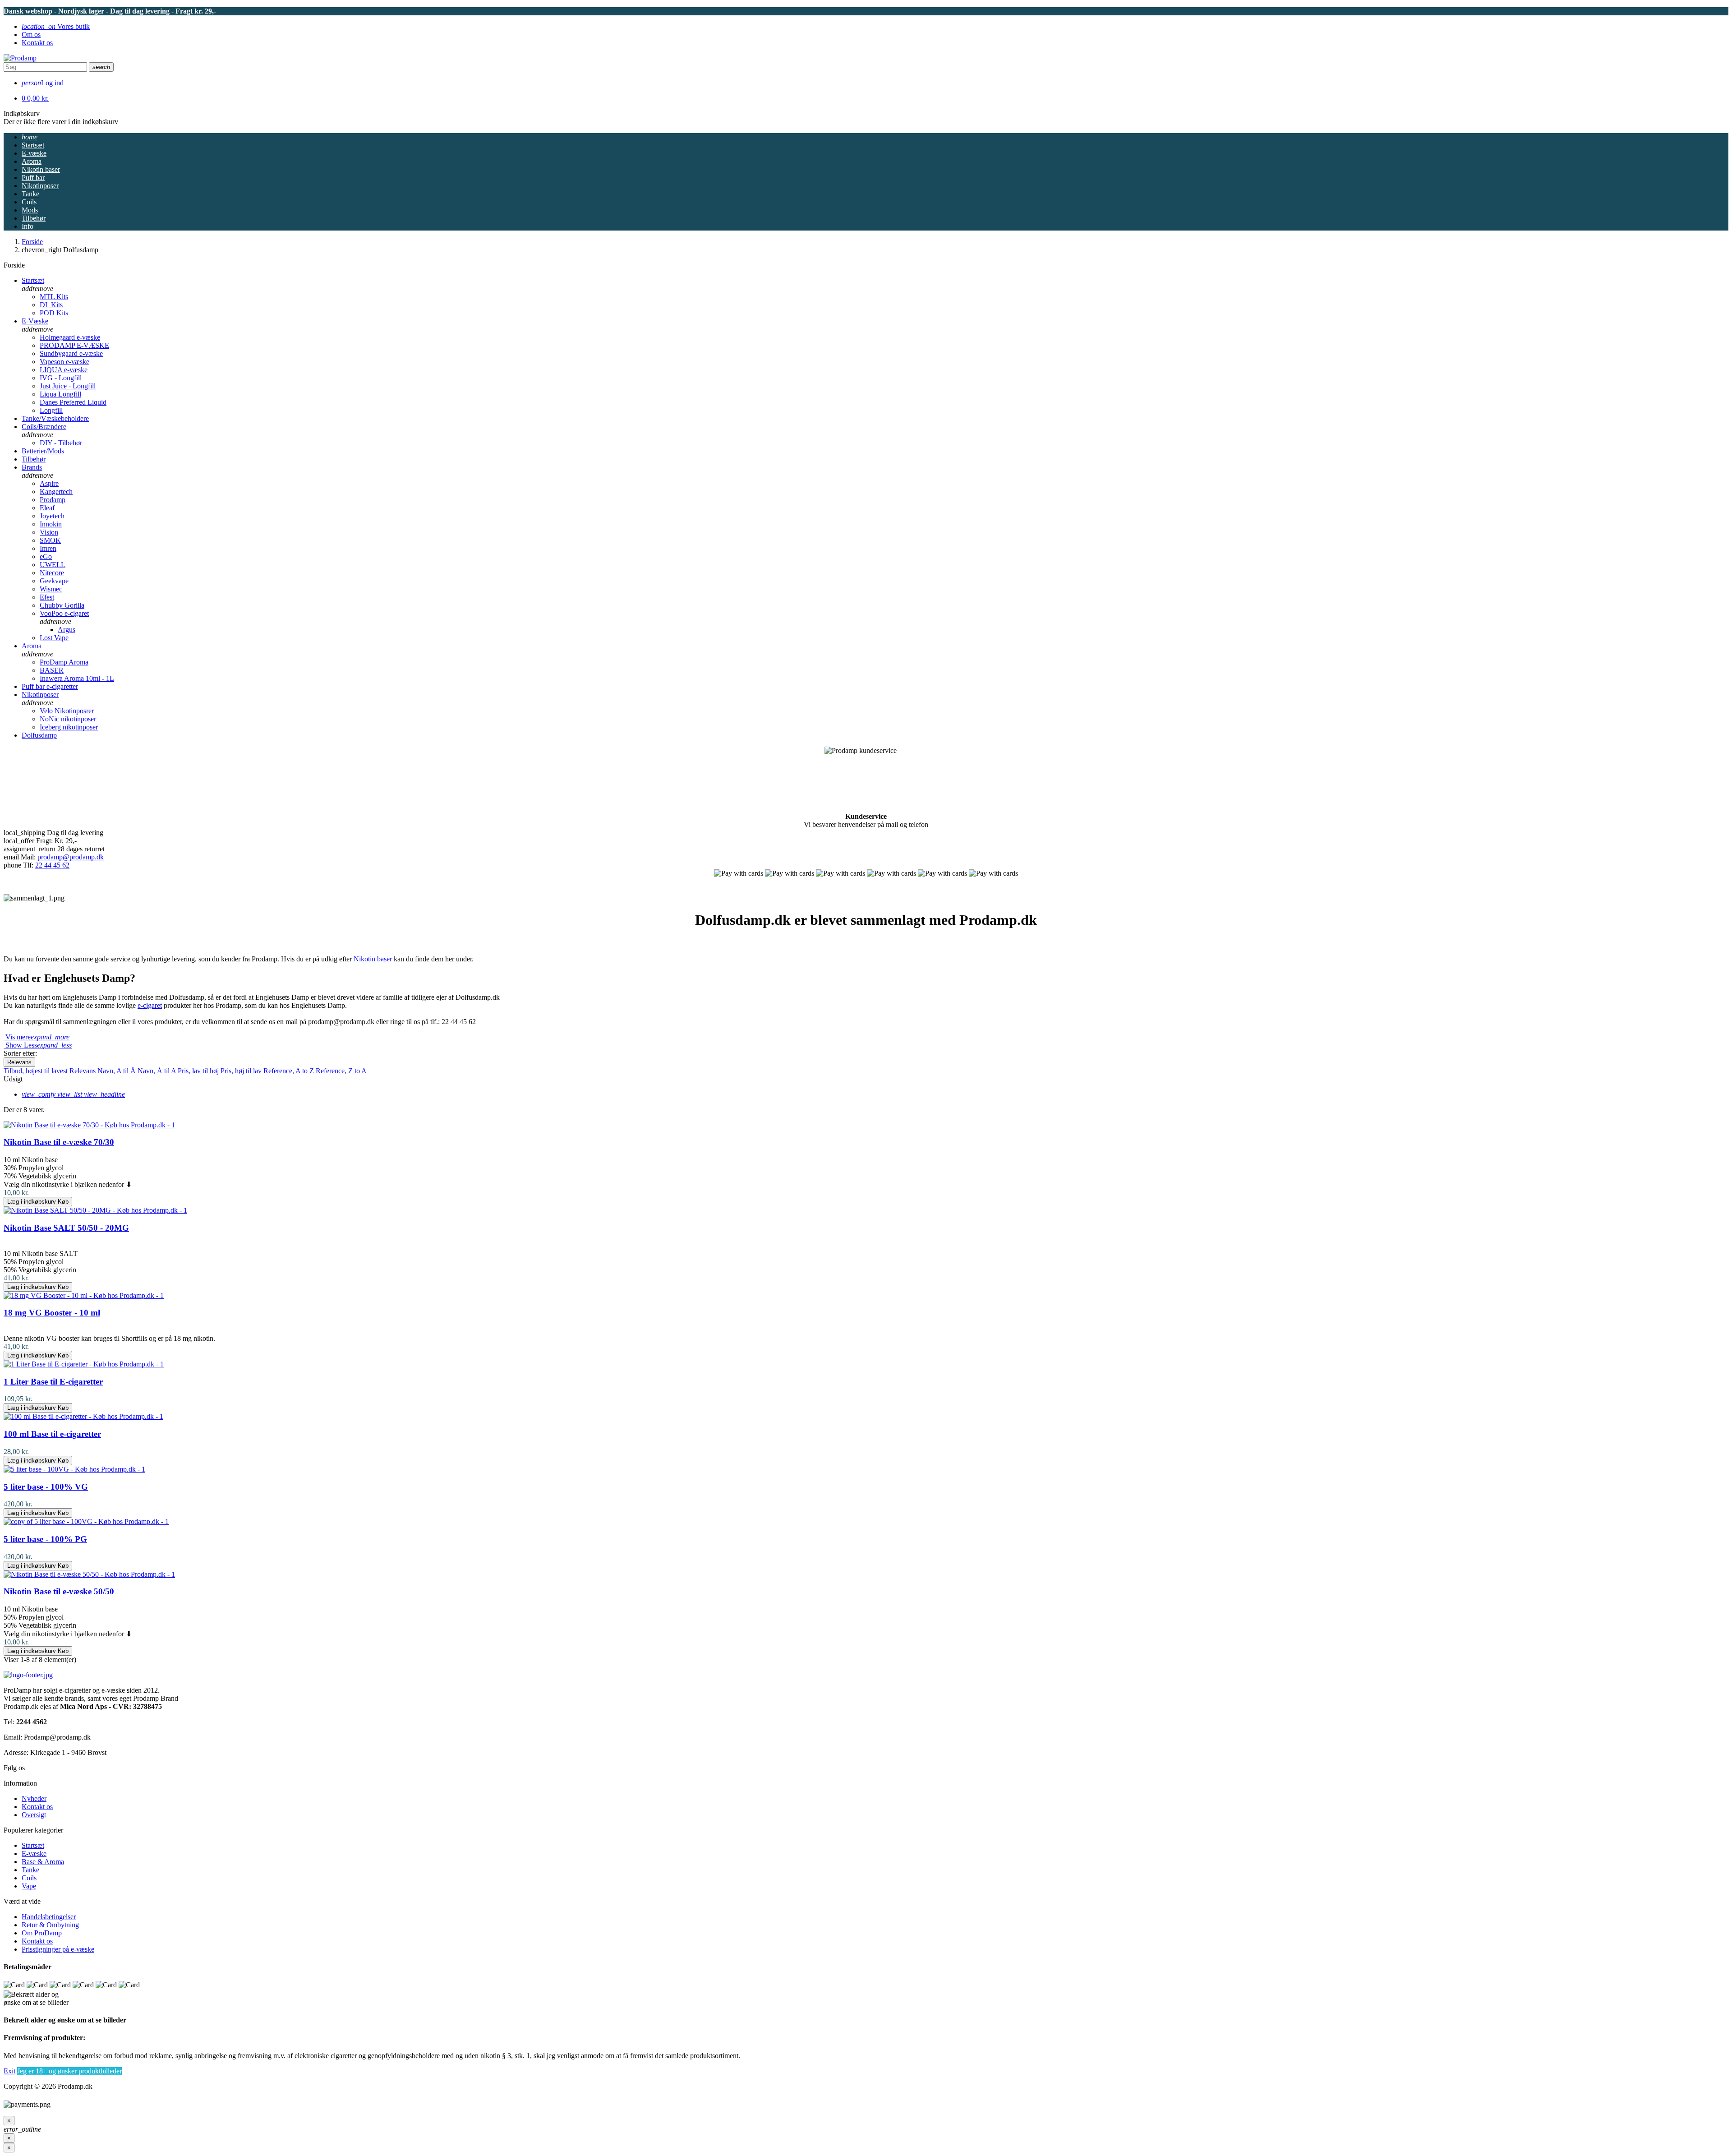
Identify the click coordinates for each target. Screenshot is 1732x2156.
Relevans (19, 1062)
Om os (31, 35)
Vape (29, 1886)
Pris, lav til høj (199, 1071)
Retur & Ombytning (50, 1925)
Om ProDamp (42, 1933)
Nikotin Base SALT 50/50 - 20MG (66, 1228)
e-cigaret (150, 1005)
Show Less (38, 1045)
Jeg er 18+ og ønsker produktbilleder (69, 2071)
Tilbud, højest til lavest (37, 1071)
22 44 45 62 (52, 865)
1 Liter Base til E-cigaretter (53, 1382)
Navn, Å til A (158, 1071)
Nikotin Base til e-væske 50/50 (59, 1591)
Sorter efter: (20, 1053)
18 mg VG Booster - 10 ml (52, 1313)
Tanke (30, 1870)
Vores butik (56, 26)
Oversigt (34, 1815)
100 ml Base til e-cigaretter (52, 1434)
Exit (9, 2071)
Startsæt (33, 1845)
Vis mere (37, 1037)
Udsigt (13, 1079)
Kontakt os (37, 43)
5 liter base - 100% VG (46, 1487)
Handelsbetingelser (49, 1917)
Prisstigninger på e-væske (58, 1949)
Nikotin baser (373, 959)
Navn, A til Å (117, 1071)
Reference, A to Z (290, 1071)
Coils (29, 1878)
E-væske (34, 1854)
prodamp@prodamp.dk (71, 857)
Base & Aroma (43, 1862)
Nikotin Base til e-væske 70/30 (59, 1142)
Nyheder (34, 1798)
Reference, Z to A (341, 1071)
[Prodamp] (20, 58)
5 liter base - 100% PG (45, 1539)
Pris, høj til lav (242, 1071)
